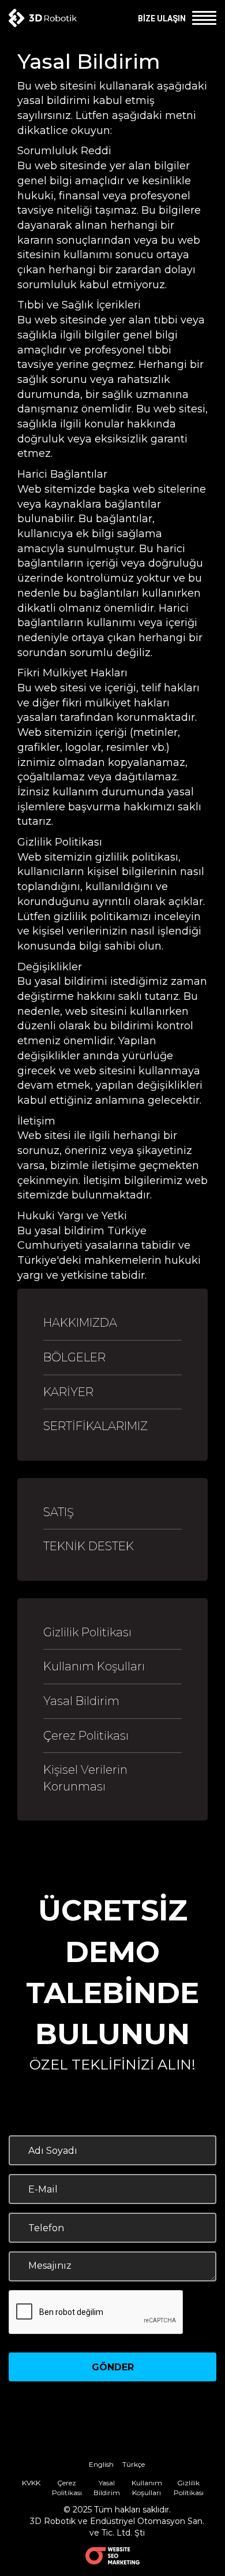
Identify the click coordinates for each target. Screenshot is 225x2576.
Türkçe (134, 2464)
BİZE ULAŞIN (162, 18)
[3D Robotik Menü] (202, 17)
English (101, 2464)
